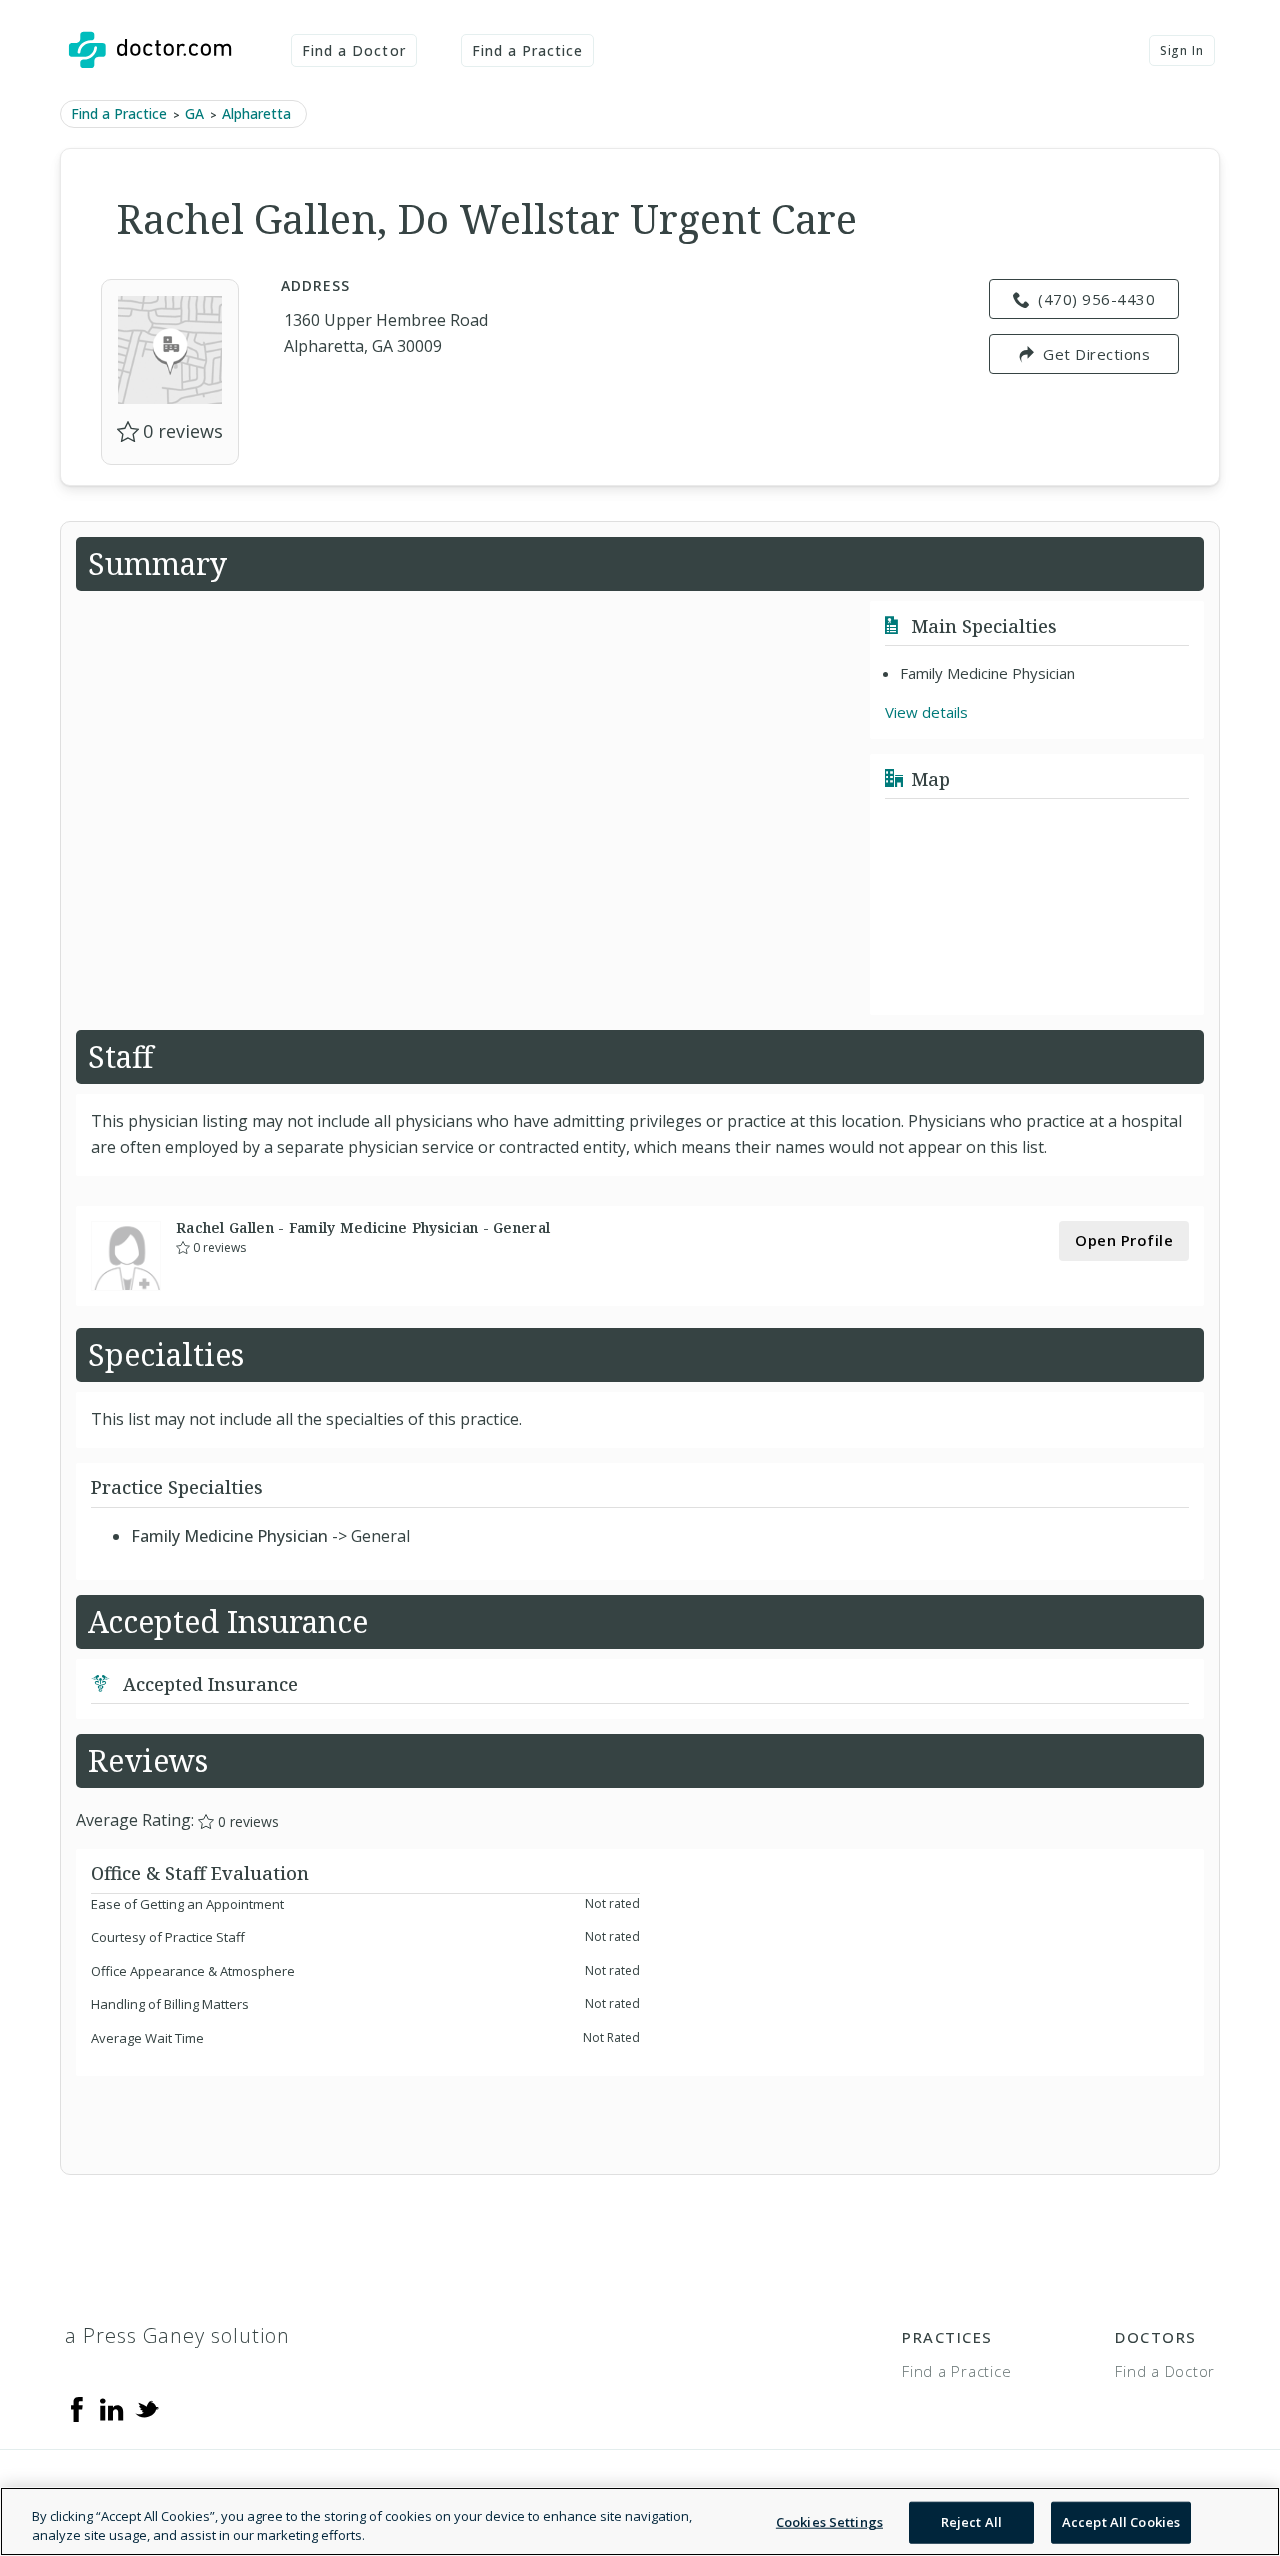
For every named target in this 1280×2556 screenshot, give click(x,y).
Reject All (971, 2522)
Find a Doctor (354, 50)
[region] (640, 2521)
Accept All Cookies (1121, 2522)
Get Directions (1096, 354)
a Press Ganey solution (177, 2335)
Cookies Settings (829, 2522)
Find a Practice (528, 50)
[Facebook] (77, 2408)
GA (194, 113)
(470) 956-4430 (1096, 299)
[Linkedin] (112, 2408)
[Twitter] (147, 2408)
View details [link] (926, 712)
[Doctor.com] (150, 50)
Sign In (1182, 50)
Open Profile (1124, 1240)
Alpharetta (256, 113)
